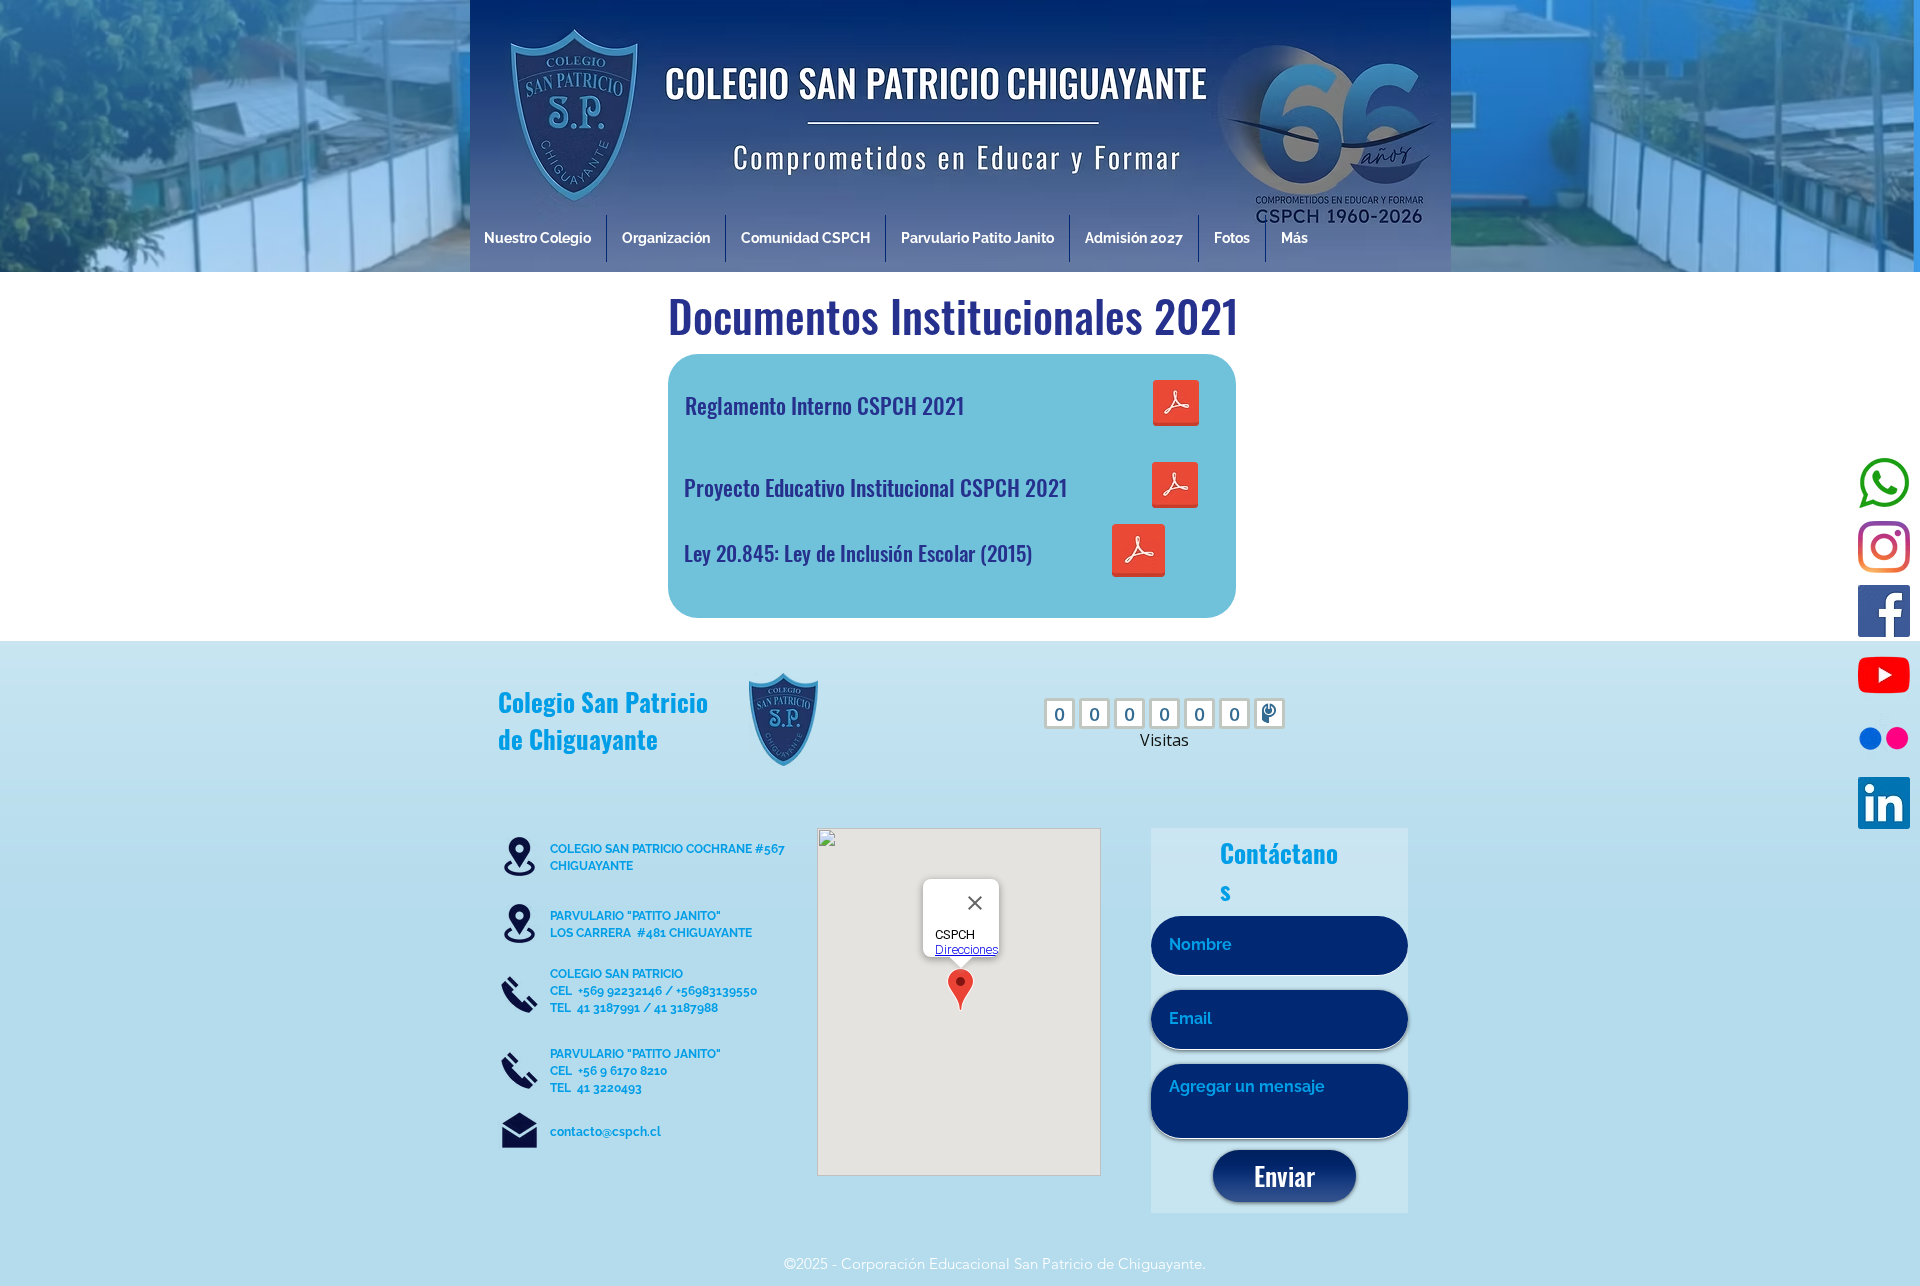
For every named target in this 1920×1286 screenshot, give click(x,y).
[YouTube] (1884, 675)
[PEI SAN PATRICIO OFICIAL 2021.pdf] (1175, 487)
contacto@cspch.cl (605, 1132)
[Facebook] (1884, 611)
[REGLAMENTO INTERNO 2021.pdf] (1176, 405)
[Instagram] (1884, 547)
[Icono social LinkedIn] (1884, 803)
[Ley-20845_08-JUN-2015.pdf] (1138, 553)
